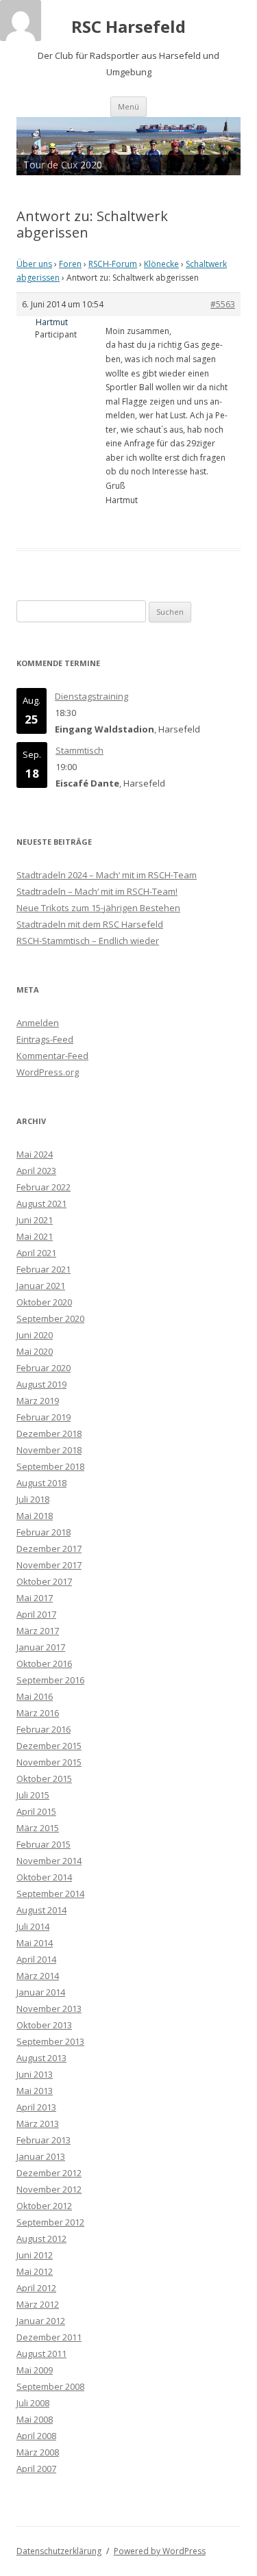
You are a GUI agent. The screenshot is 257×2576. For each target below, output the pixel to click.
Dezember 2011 (49, 2337)
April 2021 (36, 1253)
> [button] (223, 142)
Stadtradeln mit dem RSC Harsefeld (90, 924)
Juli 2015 (33, 1795)
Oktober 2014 (44, 1877)
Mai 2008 (35, 2419)
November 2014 (49, 1861)
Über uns (34, 264)
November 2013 (49, 2008)
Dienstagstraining (91, 696)
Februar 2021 (44, 1269)
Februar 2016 (44, 1729)
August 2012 (41, 2239)
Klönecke (161, 264)
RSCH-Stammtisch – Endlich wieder (88, 941)
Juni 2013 (35, 2074)
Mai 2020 (35, 1351)
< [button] (34, 142)
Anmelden (38, 1023)
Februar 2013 (44, 2140)
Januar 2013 (41, 2156)
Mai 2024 (35, 1154)
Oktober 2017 (44, 1581)
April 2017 (36, 1614)
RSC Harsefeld (128, 27)
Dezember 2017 (49, 1548)
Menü (128, 106)
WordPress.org (48, 1072)
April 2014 (36, 1959)
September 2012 (50, 2222)
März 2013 (38, 2124)
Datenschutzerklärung (59, 2551)
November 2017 (49, 1565)
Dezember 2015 (49, 1746)
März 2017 (38, 1631)
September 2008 (50, 2386)
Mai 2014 (35, 1943)
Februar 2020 (44, 1368)
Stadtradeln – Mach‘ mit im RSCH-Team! (97, 891)
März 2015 (38, 1828)
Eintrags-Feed (45, 1039)
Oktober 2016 (44, 1663)
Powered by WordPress (160, 2551)
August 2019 (41, 1384)
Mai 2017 (35, 1598)
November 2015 (49, 1762)
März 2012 (38, 2304)
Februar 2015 (44, 1844)
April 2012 (36, 2288)
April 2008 (36, 2436)
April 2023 (36, 1171)
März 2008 (38, 2452)
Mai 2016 (35, 1696)
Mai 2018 (35, 1516)
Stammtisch (79, 750)
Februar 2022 (44, 1187)
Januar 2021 (41, 1286)
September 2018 (50, 1466)
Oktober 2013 (44, 2025)
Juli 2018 (33, 1499)
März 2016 (38, 1713)
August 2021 (41, 1203)
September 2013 (50, 2041)
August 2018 (41, 1483)
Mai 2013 (35, 2091)
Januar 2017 (41, 1647)
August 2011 (41, 2354)
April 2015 (36, 1811)
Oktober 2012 (44, 2206)
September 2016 (50, 1680)
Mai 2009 (35, 2370)
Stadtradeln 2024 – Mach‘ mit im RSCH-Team (107, 875)
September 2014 (50, 1893)
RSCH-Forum (113, 264)
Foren (70, 264)
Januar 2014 (41, 1992)
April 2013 (36, 2107)
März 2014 (38, 1976)
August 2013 (41, 2058)
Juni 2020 (35, 1335)
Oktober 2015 (44, 1778)
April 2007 (36, 2469)
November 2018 (49, 1450)
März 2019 (38, 1401)
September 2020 (50, 1318)
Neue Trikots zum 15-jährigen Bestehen (98, 908)
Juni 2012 (35, 2255)
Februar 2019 (44, 1417)
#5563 (223, 304)
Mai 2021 (35, 1236)
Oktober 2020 (44, 1302)
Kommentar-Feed (52, 1056)
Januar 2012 (41, 2321)
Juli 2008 (33, 2403)
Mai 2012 (35, 2271)
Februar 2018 (44, 1532)
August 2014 (41, 1910)
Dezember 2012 (49, 2173)
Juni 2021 (35, 1220)
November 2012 (49, 2189)
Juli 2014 (33, 1926)
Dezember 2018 (49, 1433)
